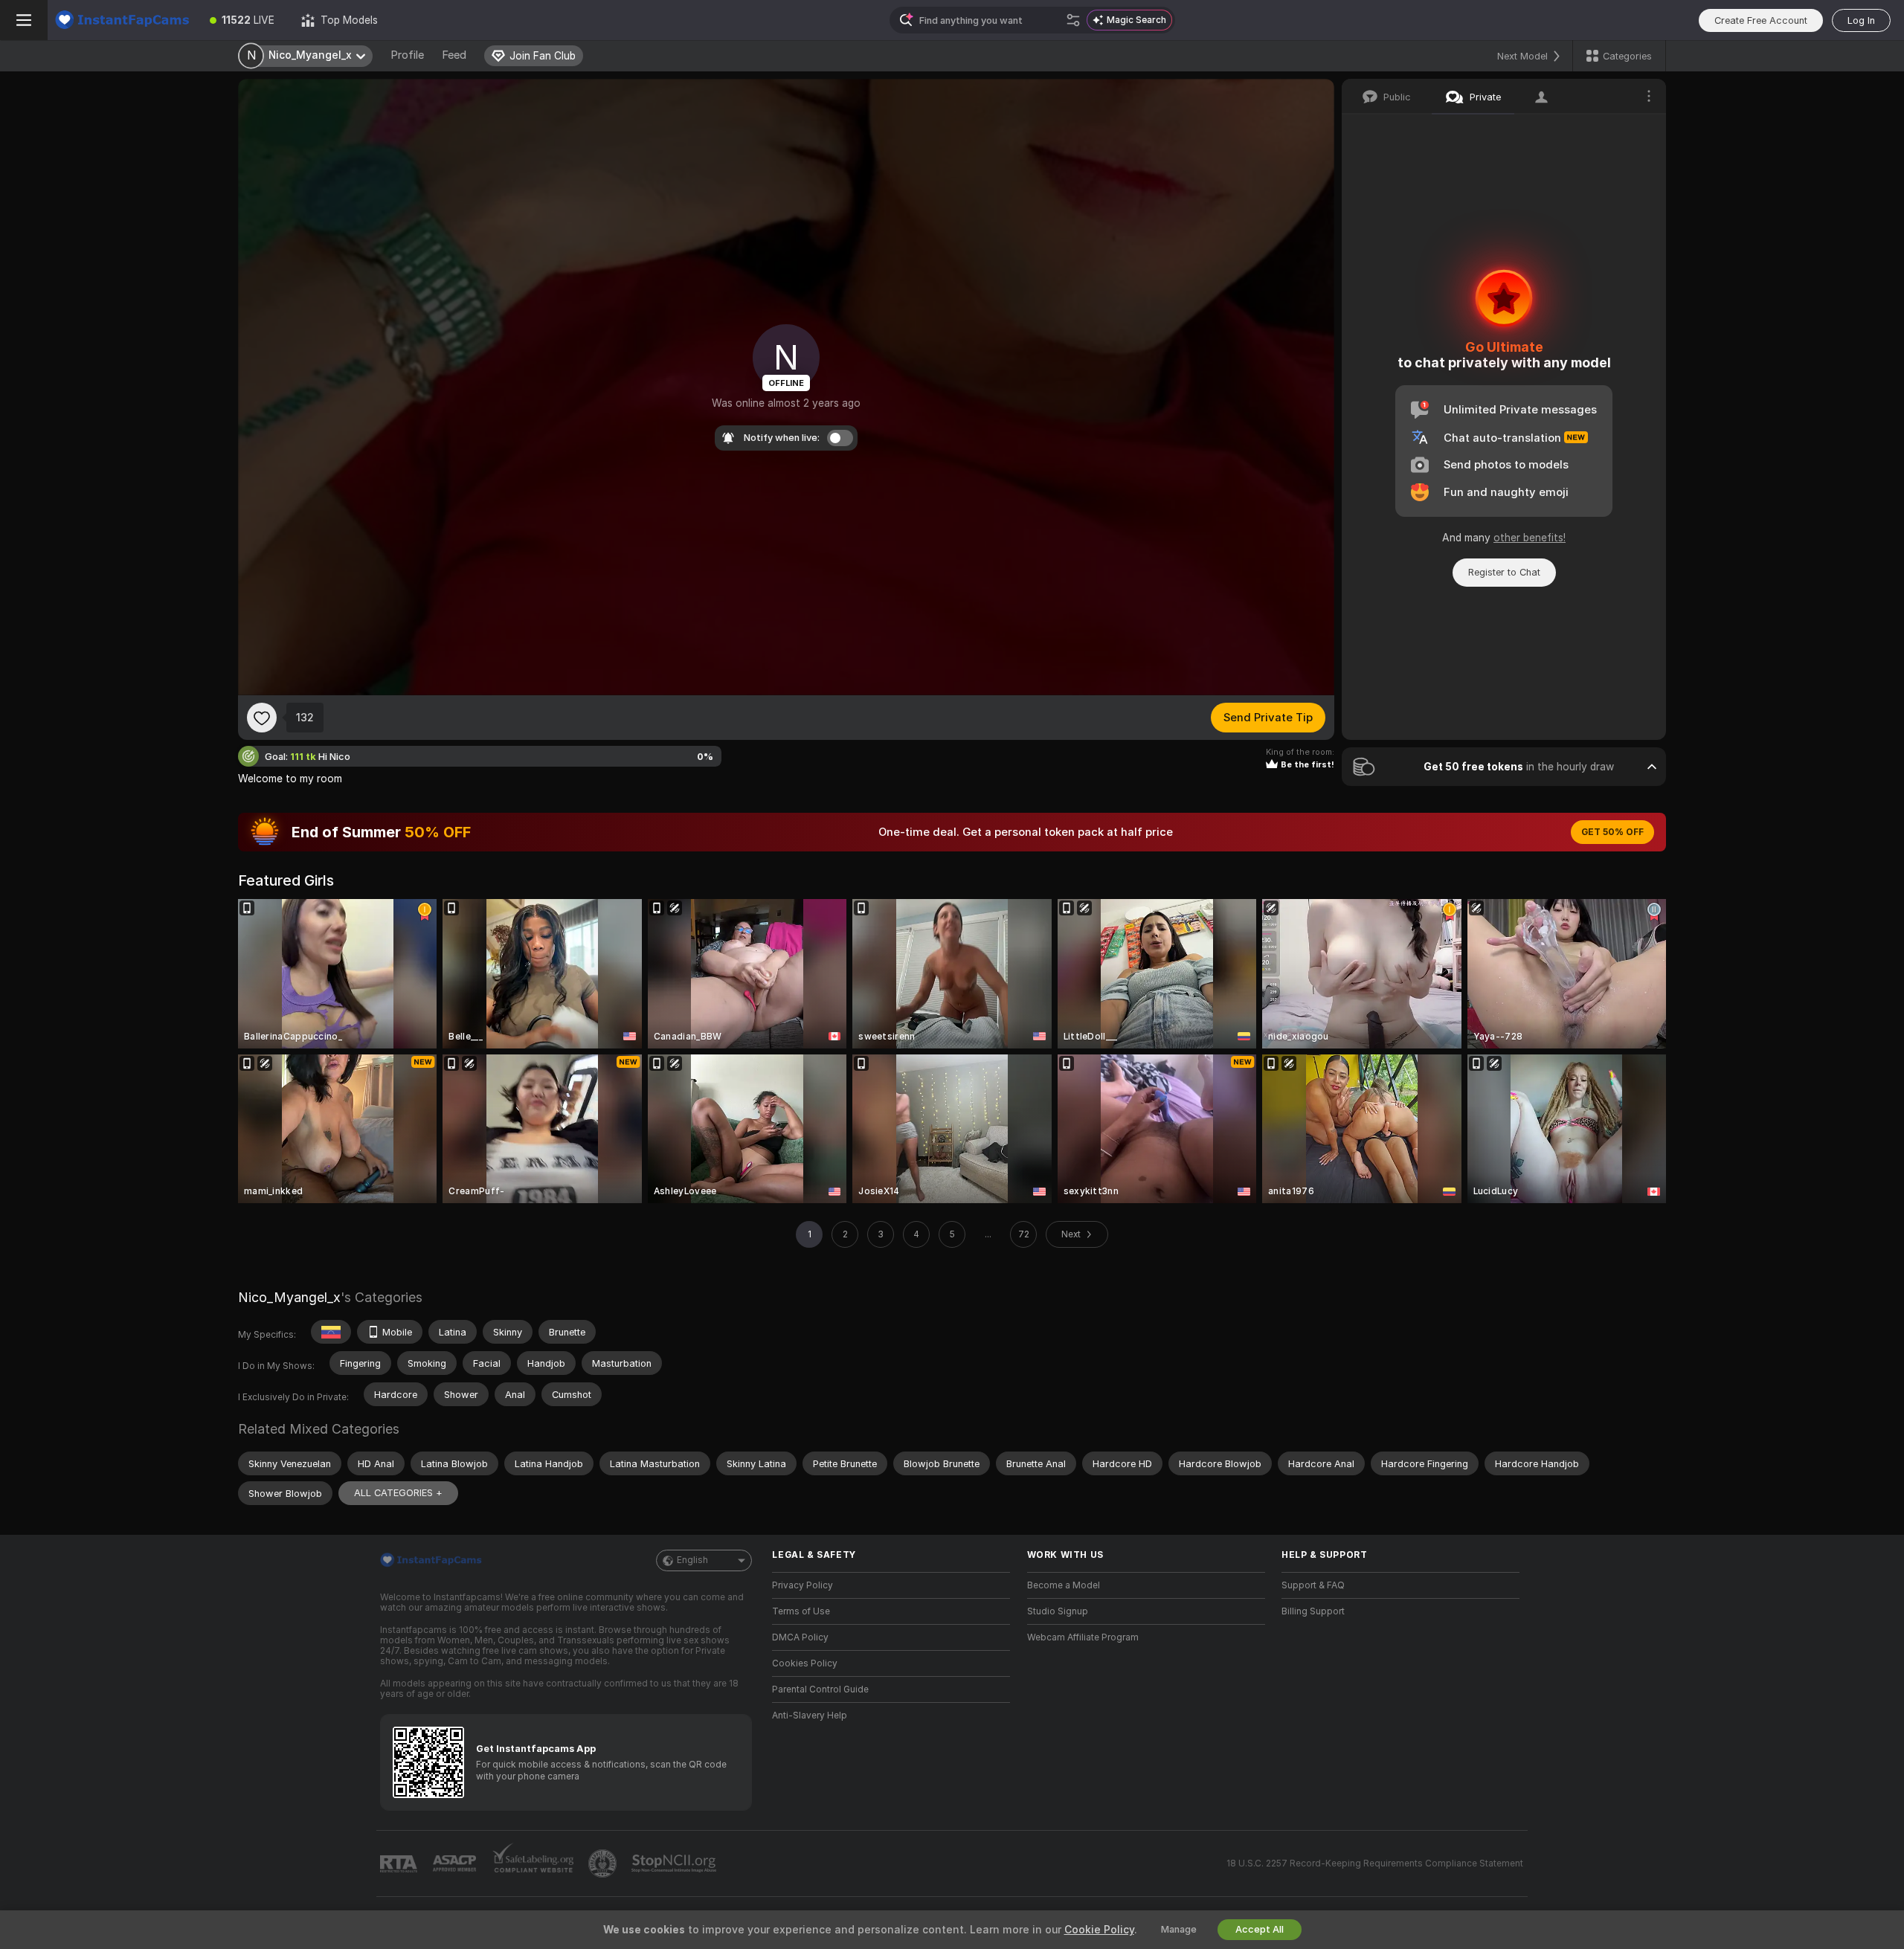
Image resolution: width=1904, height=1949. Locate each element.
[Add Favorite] (262, 718)
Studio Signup (1058, 1611)
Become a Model (1064, 1585)
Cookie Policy (1099, 1930)
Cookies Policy (805, 1663)
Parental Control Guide (820, 1689)
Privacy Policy (803, 1585)
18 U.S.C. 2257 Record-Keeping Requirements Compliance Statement (1375, 1863)
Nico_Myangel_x (289, 1297)
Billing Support (1313, 1611)
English (692, 1560)
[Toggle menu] (24, 20)
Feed (454, 55)
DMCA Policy (800, 1637)
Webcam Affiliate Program (1083, 1637)
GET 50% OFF (1612, 832)
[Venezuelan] (331, 1332)
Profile (407, 55)
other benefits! (1530, 538)
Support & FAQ (1313, 1585)
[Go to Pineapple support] (604, 1863)
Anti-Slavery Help (810, 1716)
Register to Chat (1504, 572)
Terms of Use (801, 1611)
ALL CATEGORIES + (398, 1493)
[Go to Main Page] (122, 20)
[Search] (1073, 20)
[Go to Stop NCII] (675, 1863)
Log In (1861, 20)
